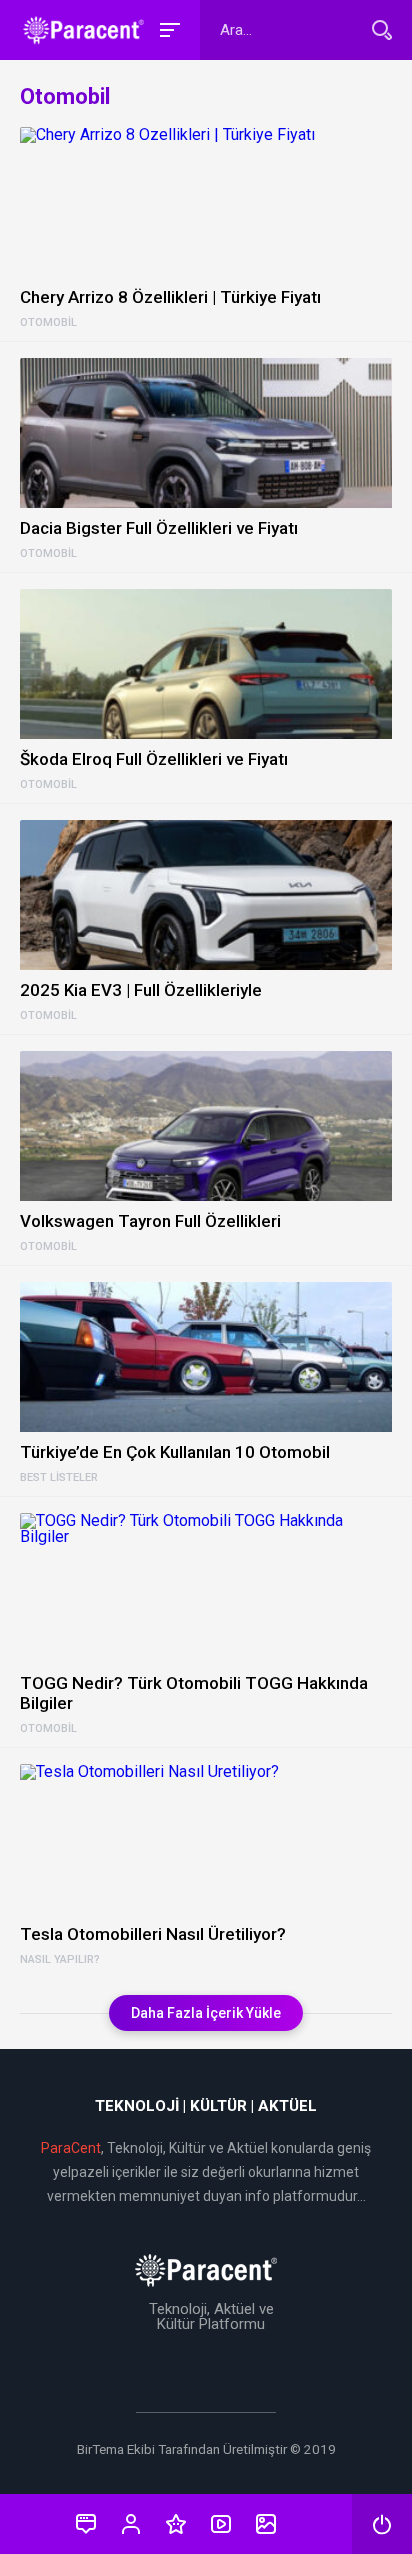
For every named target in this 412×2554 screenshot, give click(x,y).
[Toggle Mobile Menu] (167, 28)
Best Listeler (59, 1478)
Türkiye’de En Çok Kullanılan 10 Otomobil (175, 1452)
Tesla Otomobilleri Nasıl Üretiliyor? (153, 1934)
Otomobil (48, 323)
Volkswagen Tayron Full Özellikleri (150, 1221)
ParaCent (71, 2148)
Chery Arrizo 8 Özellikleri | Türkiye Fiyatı (170, 297)
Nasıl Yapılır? (60, 1960)
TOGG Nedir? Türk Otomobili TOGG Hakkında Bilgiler (194, 1693)
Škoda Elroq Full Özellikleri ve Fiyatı (154, 759)
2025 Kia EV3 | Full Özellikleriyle (141, 990)
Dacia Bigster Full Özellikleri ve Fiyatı (159, 528)
